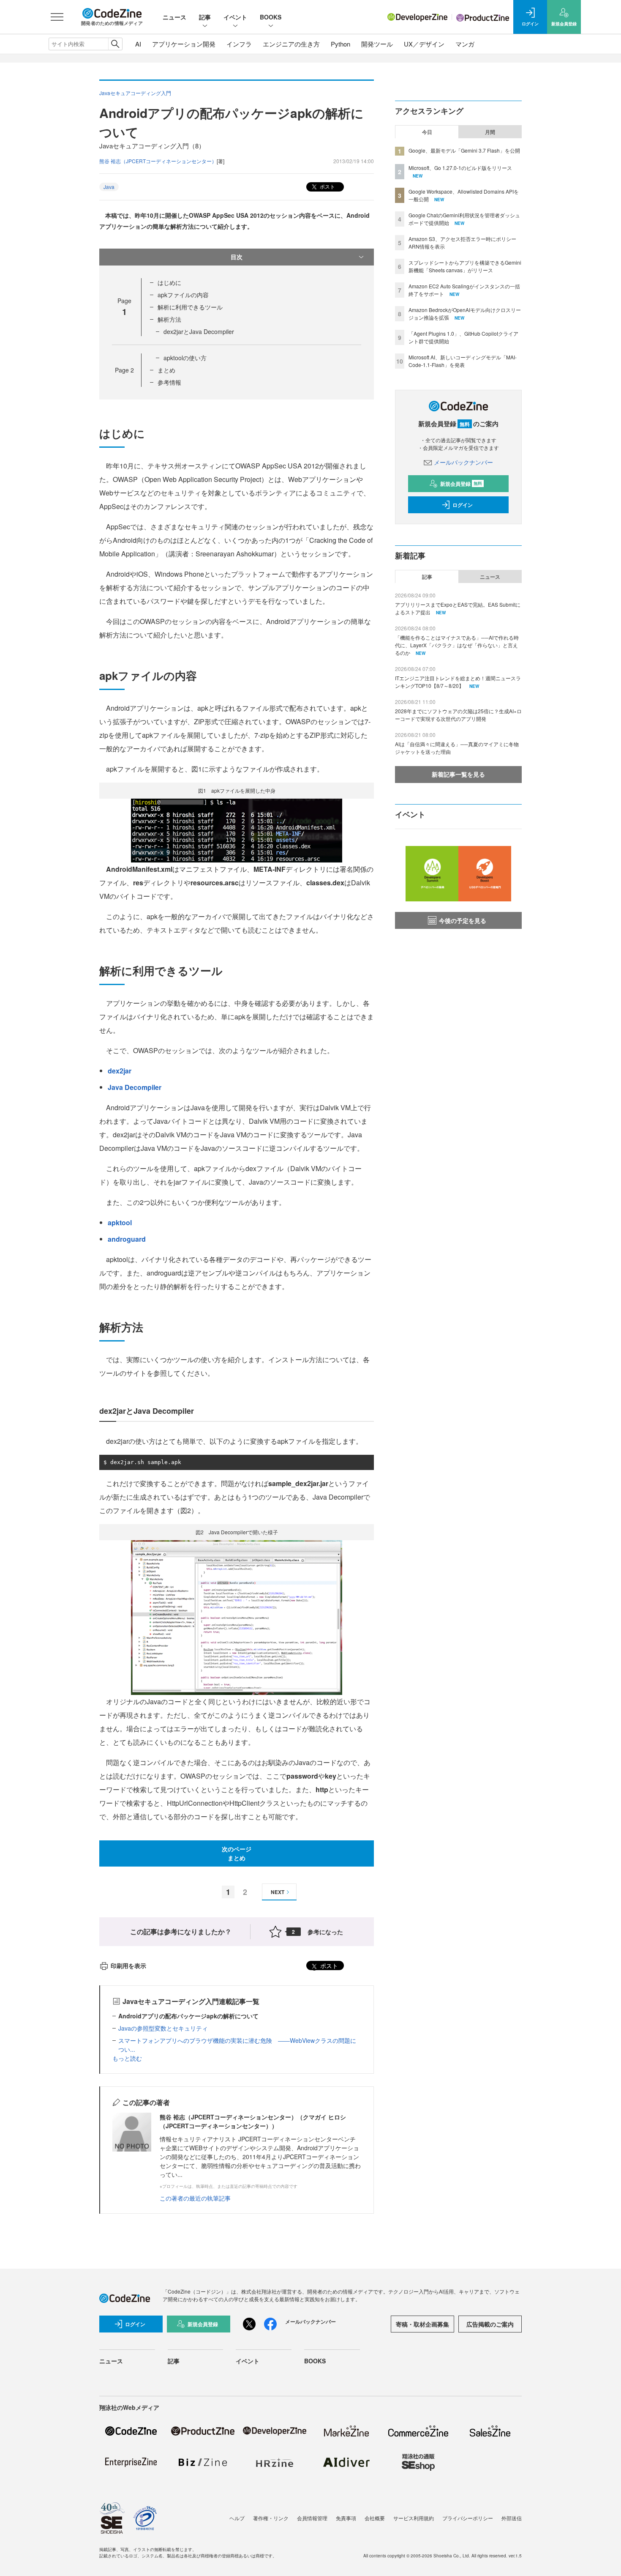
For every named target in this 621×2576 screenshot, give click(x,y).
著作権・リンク (271, 2518)
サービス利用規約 (414, 2518)
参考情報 (169, 382)
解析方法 (169, 319)
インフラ (239, 44)
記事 (205, 17)
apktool (120, 1222)
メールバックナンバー (463, 462)
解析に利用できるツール (190, 307)
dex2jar (120, 1071)
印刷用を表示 (128, 1966)
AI (138, 44)
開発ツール (377, 44)
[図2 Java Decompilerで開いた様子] (237, 1617)
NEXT (278, 1892)
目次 (237, 257)
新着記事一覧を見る (458, 774)
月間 (490, 132)
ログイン (463, 505)
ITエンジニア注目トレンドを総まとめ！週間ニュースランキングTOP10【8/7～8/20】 (458, 682)
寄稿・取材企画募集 (422, 2324)
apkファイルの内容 (183, 295)
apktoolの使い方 (185, 358)
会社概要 (375, 2518)
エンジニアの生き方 (291, 44)
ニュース (174, 17)
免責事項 (346, 2518)
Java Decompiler (135, 1087)
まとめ (166, 370)
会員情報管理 (312, 2518)
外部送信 (512, 2518)
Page (124, 370)
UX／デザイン (424, 44)
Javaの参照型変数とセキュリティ (163, 2028)
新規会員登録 (461, 484)
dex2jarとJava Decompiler (199, 331)
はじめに (169, 282)
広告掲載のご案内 (490, 2324)
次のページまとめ (237, 1853)
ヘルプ (237, 2518)
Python (340, 44)
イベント (235, 17)
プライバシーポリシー (468, 2518)
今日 (427, 132)
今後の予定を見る (463, 920)
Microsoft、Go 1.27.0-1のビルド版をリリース (460, 168)
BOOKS (271, 17)
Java (109, 187)
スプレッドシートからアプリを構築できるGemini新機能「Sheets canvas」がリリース (465, 266)
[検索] (115, 44)
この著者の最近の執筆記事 (195, 2198)
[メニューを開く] (57, 17)
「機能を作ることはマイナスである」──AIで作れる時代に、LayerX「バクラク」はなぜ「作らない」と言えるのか (457, 645)
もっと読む (127, 2058)
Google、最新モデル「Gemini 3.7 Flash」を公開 (464, 150)
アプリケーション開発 (184, 44)
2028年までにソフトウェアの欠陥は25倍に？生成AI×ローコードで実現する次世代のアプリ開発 (458, 715)
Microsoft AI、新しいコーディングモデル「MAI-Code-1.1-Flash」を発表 (463, 361)
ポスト (327, 186)
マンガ (465, 44)
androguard (127, 1239)
